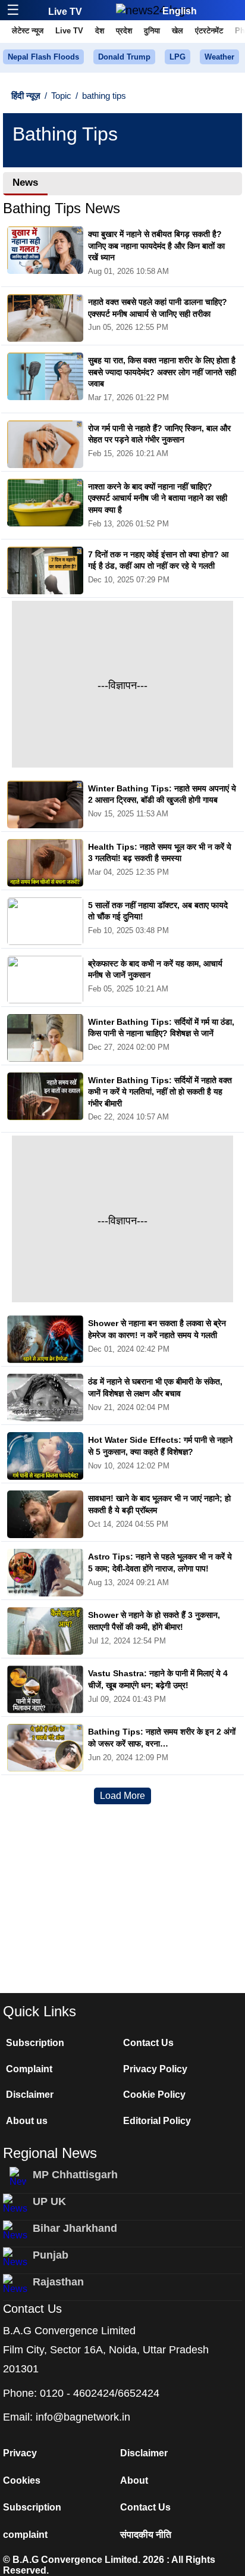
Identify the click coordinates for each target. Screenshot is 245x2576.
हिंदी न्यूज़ (26, 96)
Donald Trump (124, 57)
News (25, 183)
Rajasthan (58, 2282)
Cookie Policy (154, 2095)
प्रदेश (124, 31)
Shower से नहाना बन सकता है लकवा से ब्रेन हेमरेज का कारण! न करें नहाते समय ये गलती (157, 1329)
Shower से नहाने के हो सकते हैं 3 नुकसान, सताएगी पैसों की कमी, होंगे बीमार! (154, 1621)
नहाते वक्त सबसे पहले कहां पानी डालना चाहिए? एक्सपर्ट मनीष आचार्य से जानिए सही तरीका (158, 308)
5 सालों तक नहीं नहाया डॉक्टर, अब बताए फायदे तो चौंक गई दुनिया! (158, 911)
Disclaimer (30, 2095)
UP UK (49, 2201)
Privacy (20, 2453)
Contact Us (148, 2043)
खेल (178, 31)
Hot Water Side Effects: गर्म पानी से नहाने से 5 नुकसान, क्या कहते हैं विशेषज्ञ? (160, 1446)
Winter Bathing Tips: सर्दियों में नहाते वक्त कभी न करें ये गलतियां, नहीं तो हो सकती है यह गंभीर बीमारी (160, 1092)
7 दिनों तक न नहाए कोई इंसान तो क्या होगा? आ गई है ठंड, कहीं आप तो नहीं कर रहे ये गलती (158, 560)
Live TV (65, 12)
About (134, 2480)
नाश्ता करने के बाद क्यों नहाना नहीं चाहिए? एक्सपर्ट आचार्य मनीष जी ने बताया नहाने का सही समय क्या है (158, 498)
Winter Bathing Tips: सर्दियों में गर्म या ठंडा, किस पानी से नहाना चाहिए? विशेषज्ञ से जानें (161, 1028)
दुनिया (152, 31)
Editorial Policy (157, 2121)
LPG (178, 57)
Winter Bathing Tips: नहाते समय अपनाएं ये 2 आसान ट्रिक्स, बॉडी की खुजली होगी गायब (162, 794)
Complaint (29, 2069)
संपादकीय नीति (146, 2535)
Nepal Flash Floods (43, 57)
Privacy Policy (155, 2069)
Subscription (35, 2043)
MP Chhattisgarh (75, 2175)
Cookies (22, 2480)
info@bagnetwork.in (83, 2417)
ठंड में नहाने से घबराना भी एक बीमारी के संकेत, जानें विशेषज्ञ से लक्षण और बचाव (155, 1387)
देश (100, 31)
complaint (25, 2535)
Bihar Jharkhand (75, 2228)
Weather (219, 57)
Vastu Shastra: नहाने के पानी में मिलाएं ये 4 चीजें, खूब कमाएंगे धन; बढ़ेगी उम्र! (158, 1679)
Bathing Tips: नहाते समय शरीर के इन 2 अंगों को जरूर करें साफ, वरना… (162, 1738)
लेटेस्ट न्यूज (28, 31)
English (180, 11)
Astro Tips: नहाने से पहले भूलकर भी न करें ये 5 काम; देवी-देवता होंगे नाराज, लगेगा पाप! (160, 1563)
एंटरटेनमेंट (209, 31)
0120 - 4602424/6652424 (100, 2393)
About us (27, 2121)
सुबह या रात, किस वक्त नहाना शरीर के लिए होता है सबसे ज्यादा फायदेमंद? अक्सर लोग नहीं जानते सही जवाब (162, 372)
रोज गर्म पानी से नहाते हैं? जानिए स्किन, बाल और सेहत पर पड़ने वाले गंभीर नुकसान (159, 434)
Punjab (51, 2255)
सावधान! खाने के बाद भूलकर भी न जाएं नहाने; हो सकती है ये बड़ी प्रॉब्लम (159, 1504)
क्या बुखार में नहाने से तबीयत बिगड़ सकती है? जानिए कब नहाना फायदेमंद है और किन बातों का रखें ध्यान (156, 246)
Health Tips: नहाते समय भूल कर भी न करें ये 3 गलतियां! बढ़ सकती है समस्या (160, 853)
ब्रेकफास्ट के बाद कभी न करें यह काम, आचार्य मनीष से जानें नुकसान (155, 969)
